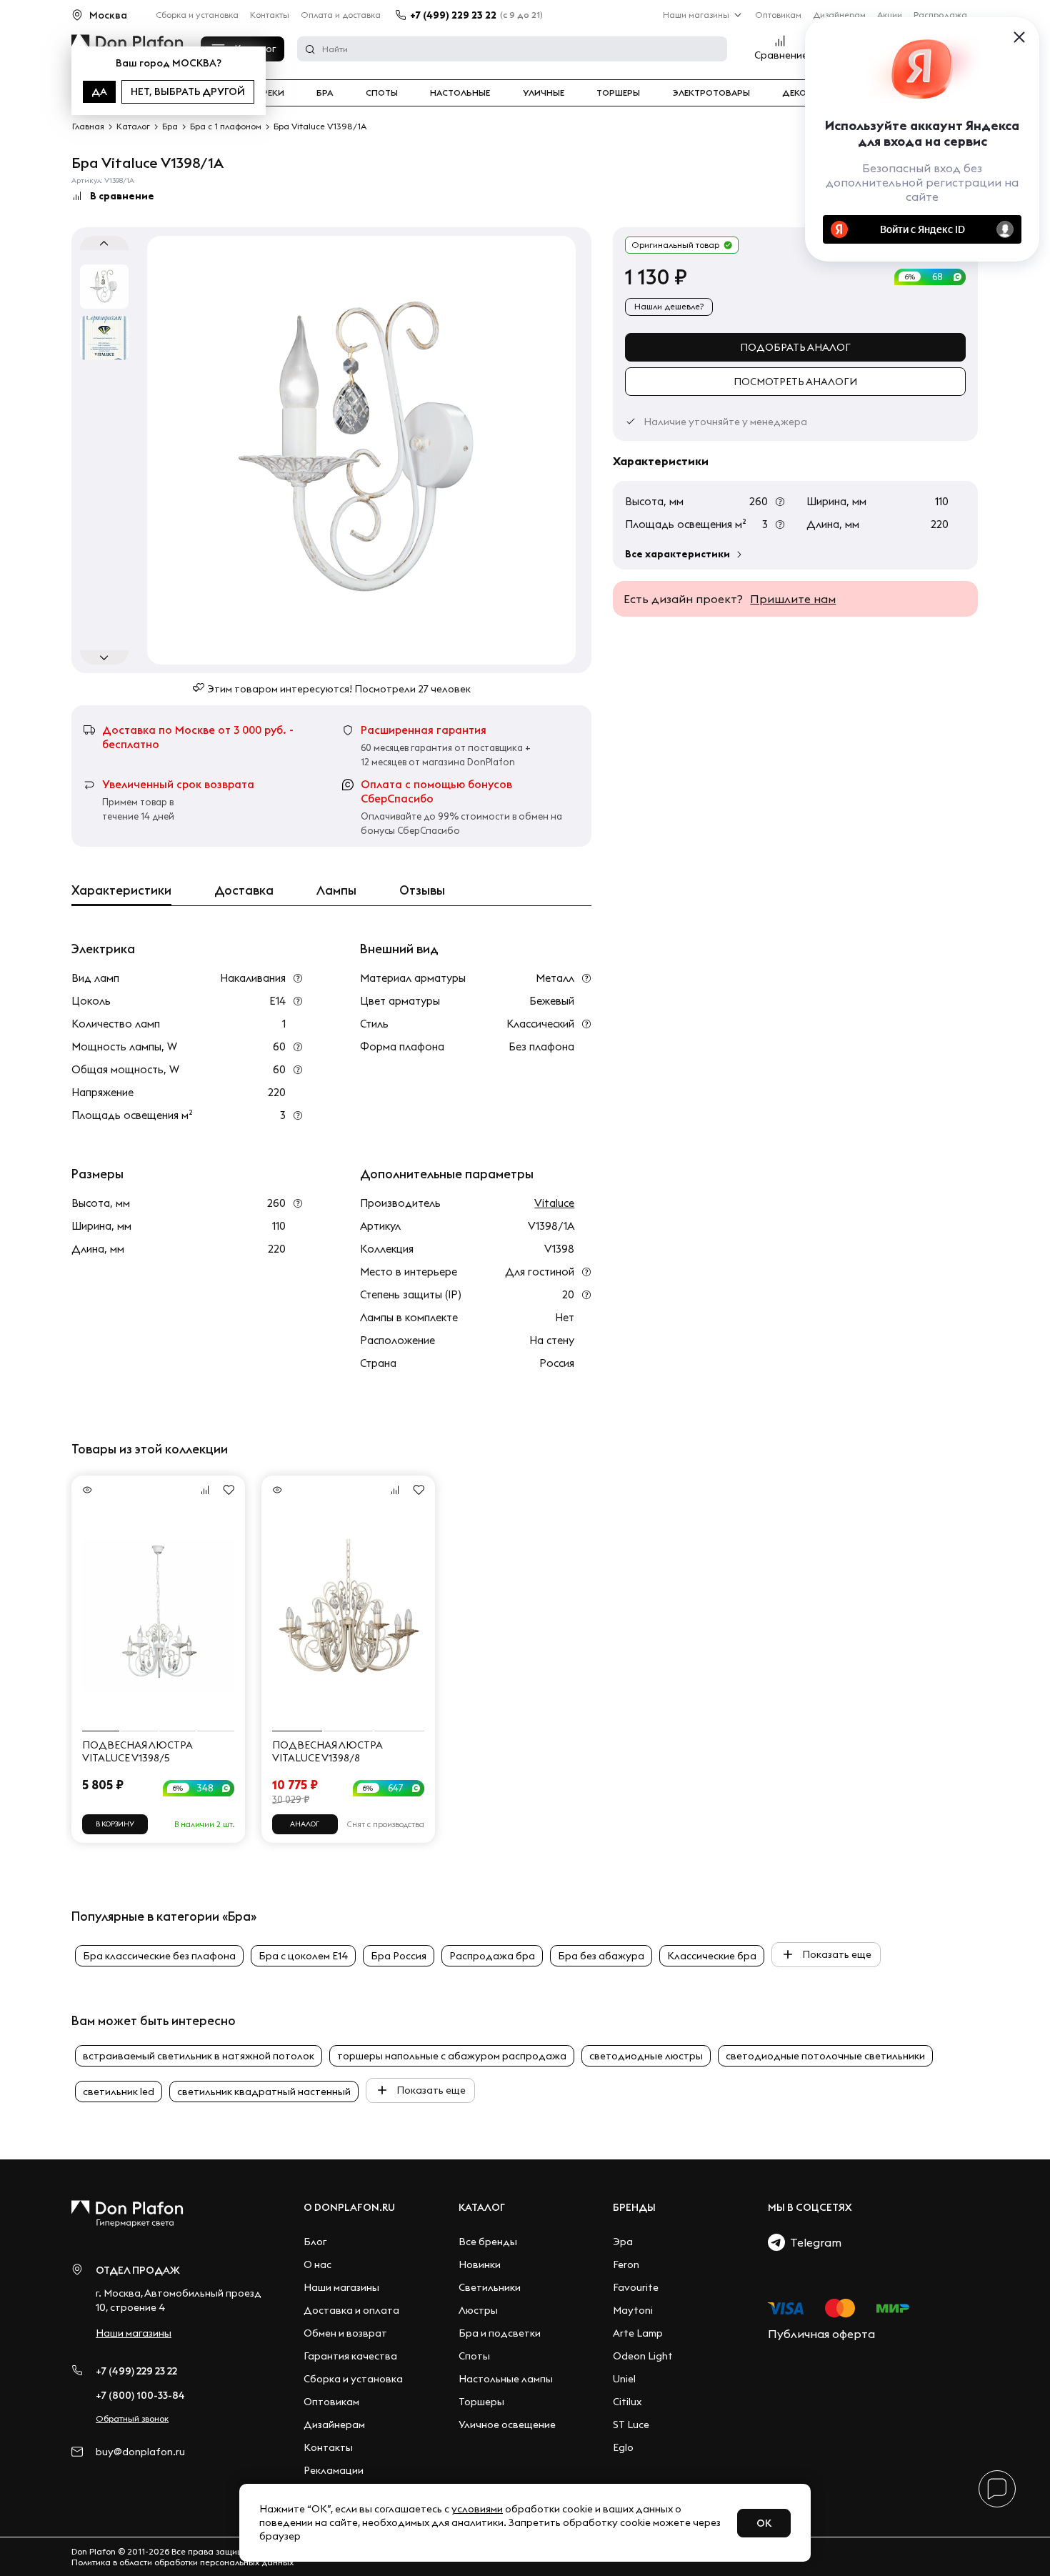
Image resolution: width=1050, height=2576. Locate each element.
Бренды (634, 2207)
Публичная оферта (821, 2334)
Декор (797, 93)
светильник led (119, 2092)
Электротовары (711, 93)
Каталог (482, 2207)
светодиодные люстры (646, 2056)
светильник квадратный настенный (264, 2092)
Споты (382, 93)
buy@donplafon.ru (140, 2452)
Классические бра (712, 1956)
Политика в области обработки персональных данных (182, 2562)
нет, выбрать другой (188, 91)
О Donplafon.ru (349, 2207)
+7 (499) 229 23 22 (453, 15)
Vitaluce (554, 1203)
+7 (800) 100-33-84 (140, 2395)
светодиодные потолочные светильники (825, 2056)
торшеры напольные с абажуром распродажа (452, 2056)
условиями (477, 2509)
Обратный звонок (132, 2418)
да (99, 91)
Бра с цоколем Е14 (303, 1956)
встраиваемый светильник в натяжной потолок (199, 2056)
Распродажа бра (492, 1956)
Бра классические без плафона (159, 1956)
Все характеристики (677, 554)
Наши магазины (696, 15)
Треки (270, 93)
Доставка (244, 890)
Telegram (813, 2242)
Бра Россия (399, 1956)
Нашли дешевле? (669, 306)
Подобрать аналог (795, 347)
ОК (764, 2523)
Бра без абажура (601, 1956)
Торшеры (618, 93)
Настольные (460, 93)
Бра (325, 93)
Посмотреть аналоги (795, 382)
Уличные (544, 93)
